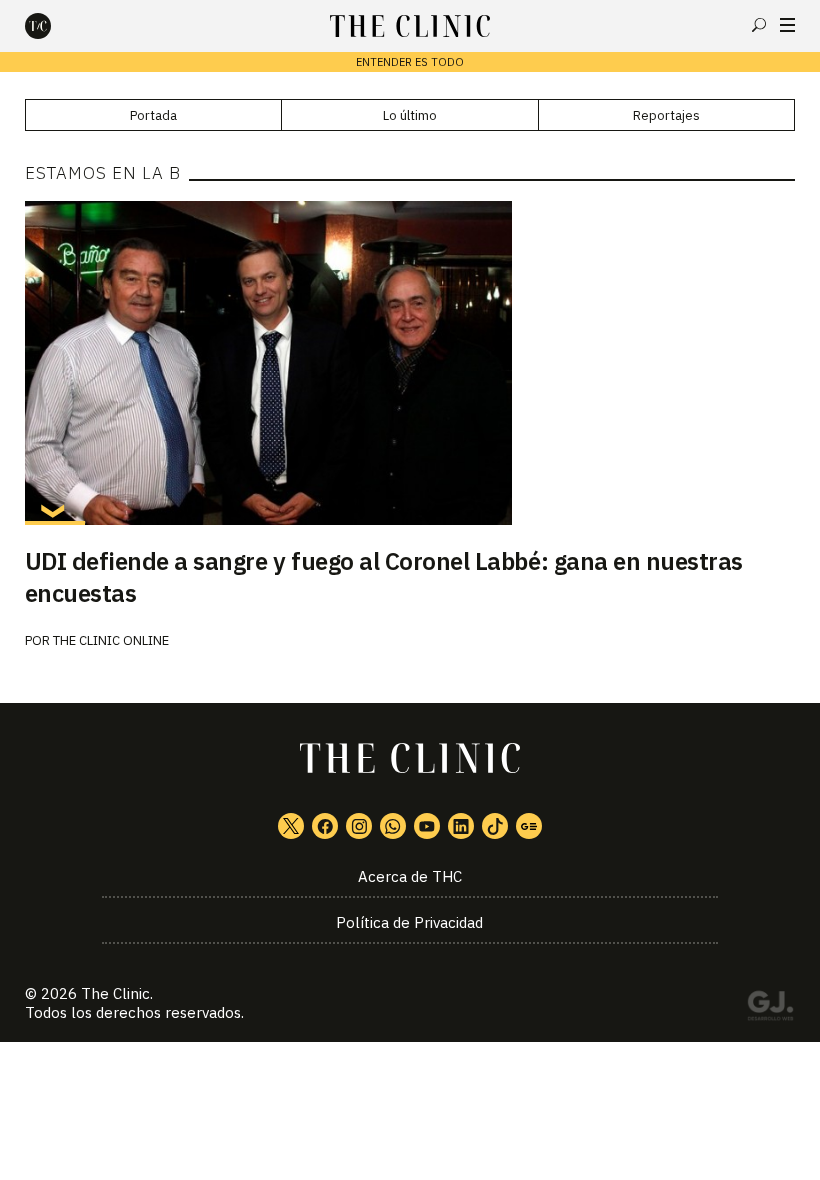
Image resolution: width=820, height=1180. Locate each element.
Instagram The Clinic (359, 826)
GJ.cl (770, 1009)
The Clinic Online (111, 640)
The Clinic (115, 993)
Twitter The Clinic (291, 826)
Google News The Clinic (529, 826)
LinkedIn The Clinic (461, 826)
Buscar (759, 25)
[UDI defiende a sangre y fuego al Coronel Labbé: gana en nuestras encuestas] (410, 363)
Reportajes (666, 115)
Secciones (787, 25)
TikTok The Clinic (495, 826)
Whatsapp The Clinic (393, 826)
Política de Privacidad (409, 922)
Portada (153, 115)
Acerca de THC (410, 876)
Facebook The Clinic (325, 826)
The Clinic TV (427, 826)
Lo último (410, 115)
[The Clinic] (55, 26)
